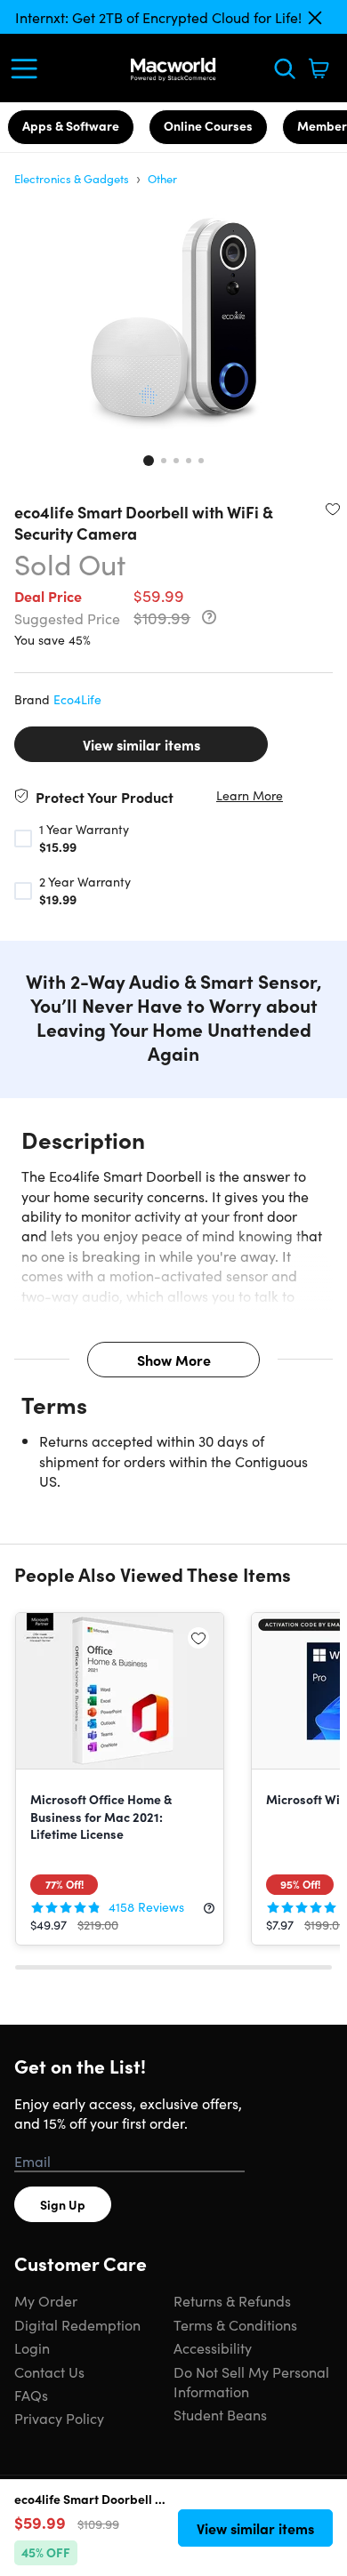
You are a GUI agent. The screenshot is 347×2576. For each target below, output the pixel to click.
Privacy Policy (59, 2418)
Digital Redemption (77, 2324)
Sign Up (63, 2204)
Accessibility (213, 2347)
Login (32, 2347)
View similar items (141, 744)
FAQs (31, 2395)
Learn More (250, 795)
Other (162, 178)
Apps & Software (71, 125)
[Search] (285, 68)
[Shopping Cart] (319, 68)
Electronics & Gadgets (72, 178)
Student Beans (220, 2414)
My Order (46, 2300)
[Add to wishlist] (333, 509)
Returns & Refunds (232, 2300)
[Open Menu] (28, 68)
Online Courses (208, 125)
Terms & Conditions (235, 2324)
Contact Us (49, 2371)
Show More (174, 1360)
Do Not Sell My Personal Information (251, 2381)
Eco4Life (77, 699)
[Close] (315, 18)
